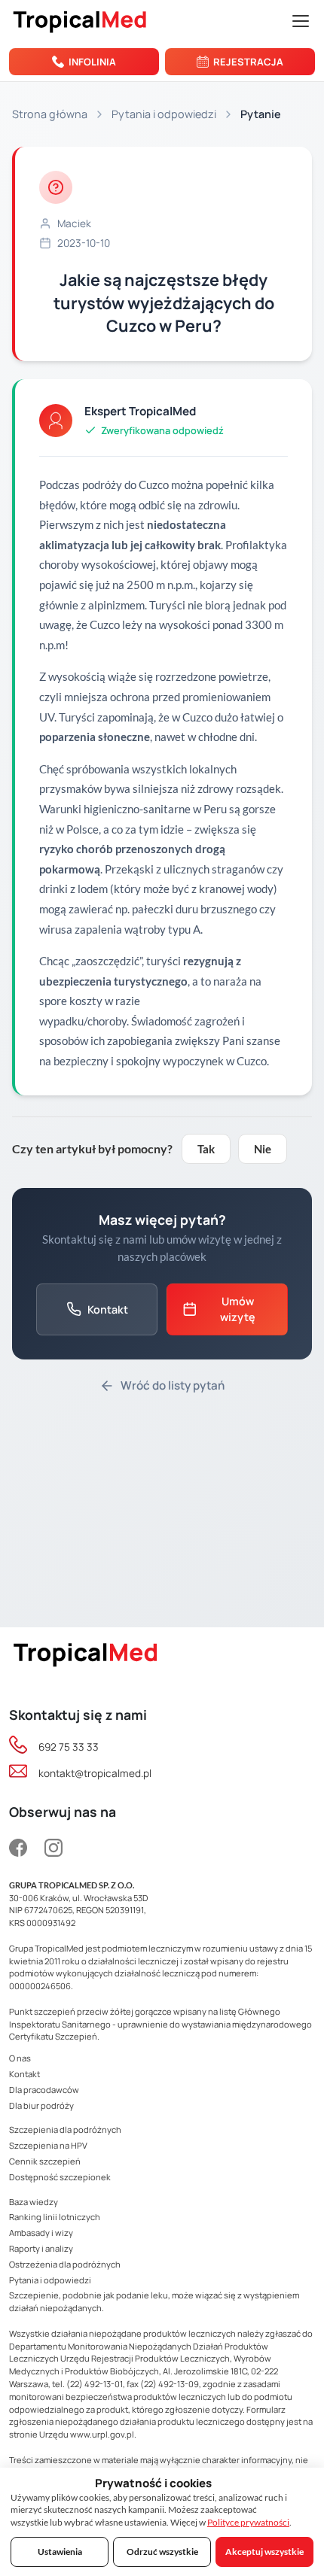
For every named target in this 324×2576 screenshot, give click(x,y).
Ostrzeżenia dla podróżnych (65, 2264)
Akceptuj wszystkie (264, 2552)
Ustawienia (60, 2552)
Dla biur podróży (41, 2105)
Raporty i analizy (41, 2248)
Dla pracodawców (44, 2090)
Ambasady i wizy (41, 2233)
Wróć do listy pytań (173, 1385)
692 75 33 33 (69, 1747)
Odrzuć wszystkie (162, 2552)
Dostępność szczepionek (60, 2177)
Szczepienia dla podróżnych (65, 2129)
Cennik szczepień (45, 2161)
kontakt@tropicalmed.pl (95, 1773)
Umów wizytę (238, 1309)
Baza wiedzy (34, 2202)
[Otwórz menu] (301, 21)
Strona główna (50, 114)
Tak (206, 1149)
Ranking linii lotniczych (55, 2217)
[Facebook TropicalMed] (22, 1849)
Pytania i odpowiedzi (164, 114)
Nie (263, 1149)
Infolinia (92, 62)
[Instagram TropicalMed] (53, 1849)
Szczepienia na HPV (48, 2145)
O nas (20, 2058)
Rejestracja (248, 62)
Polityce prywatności (248, 2522)
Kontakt (108, 1309)
